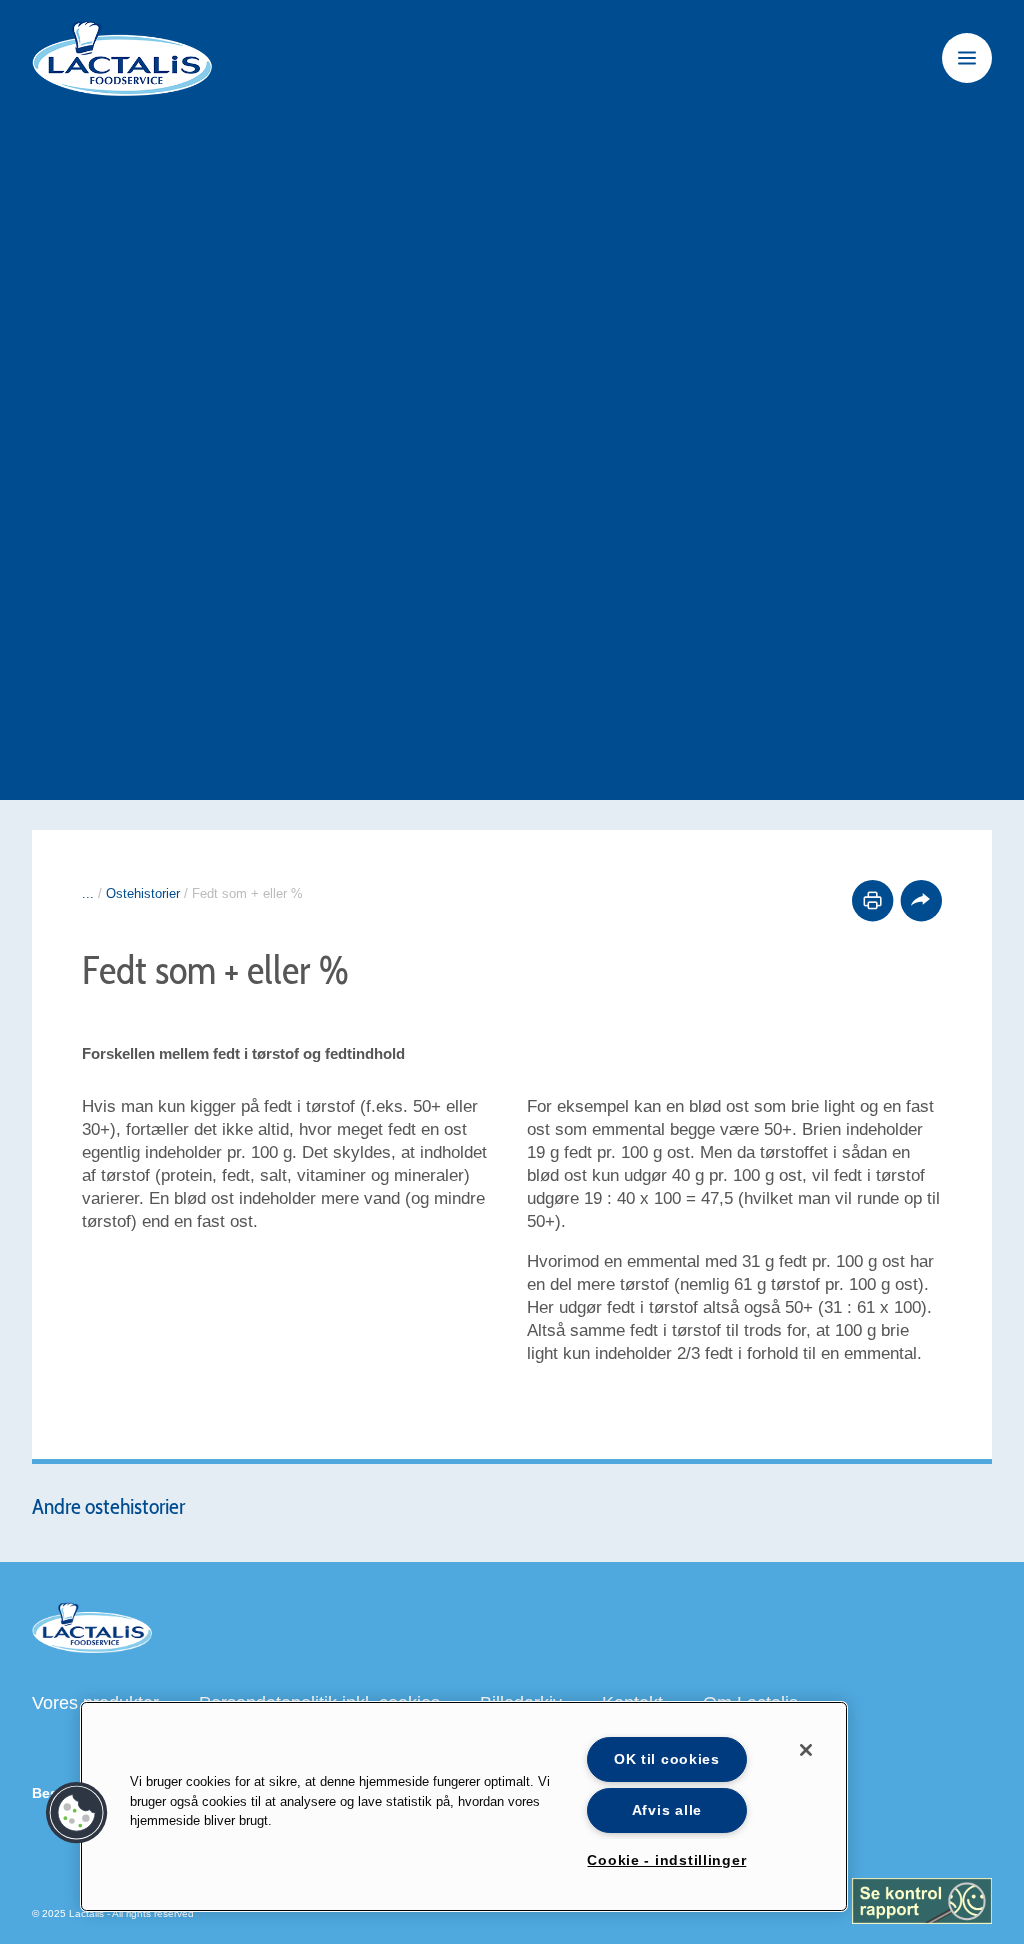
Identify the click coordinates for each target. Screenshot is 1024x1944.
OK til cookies (667, 1759)
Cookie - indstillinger (666, 1860)
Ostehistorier (143, 893)
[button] (77, 1813)
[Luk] (806, 1750)
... (88, 893)
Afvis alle (667, 1810)
